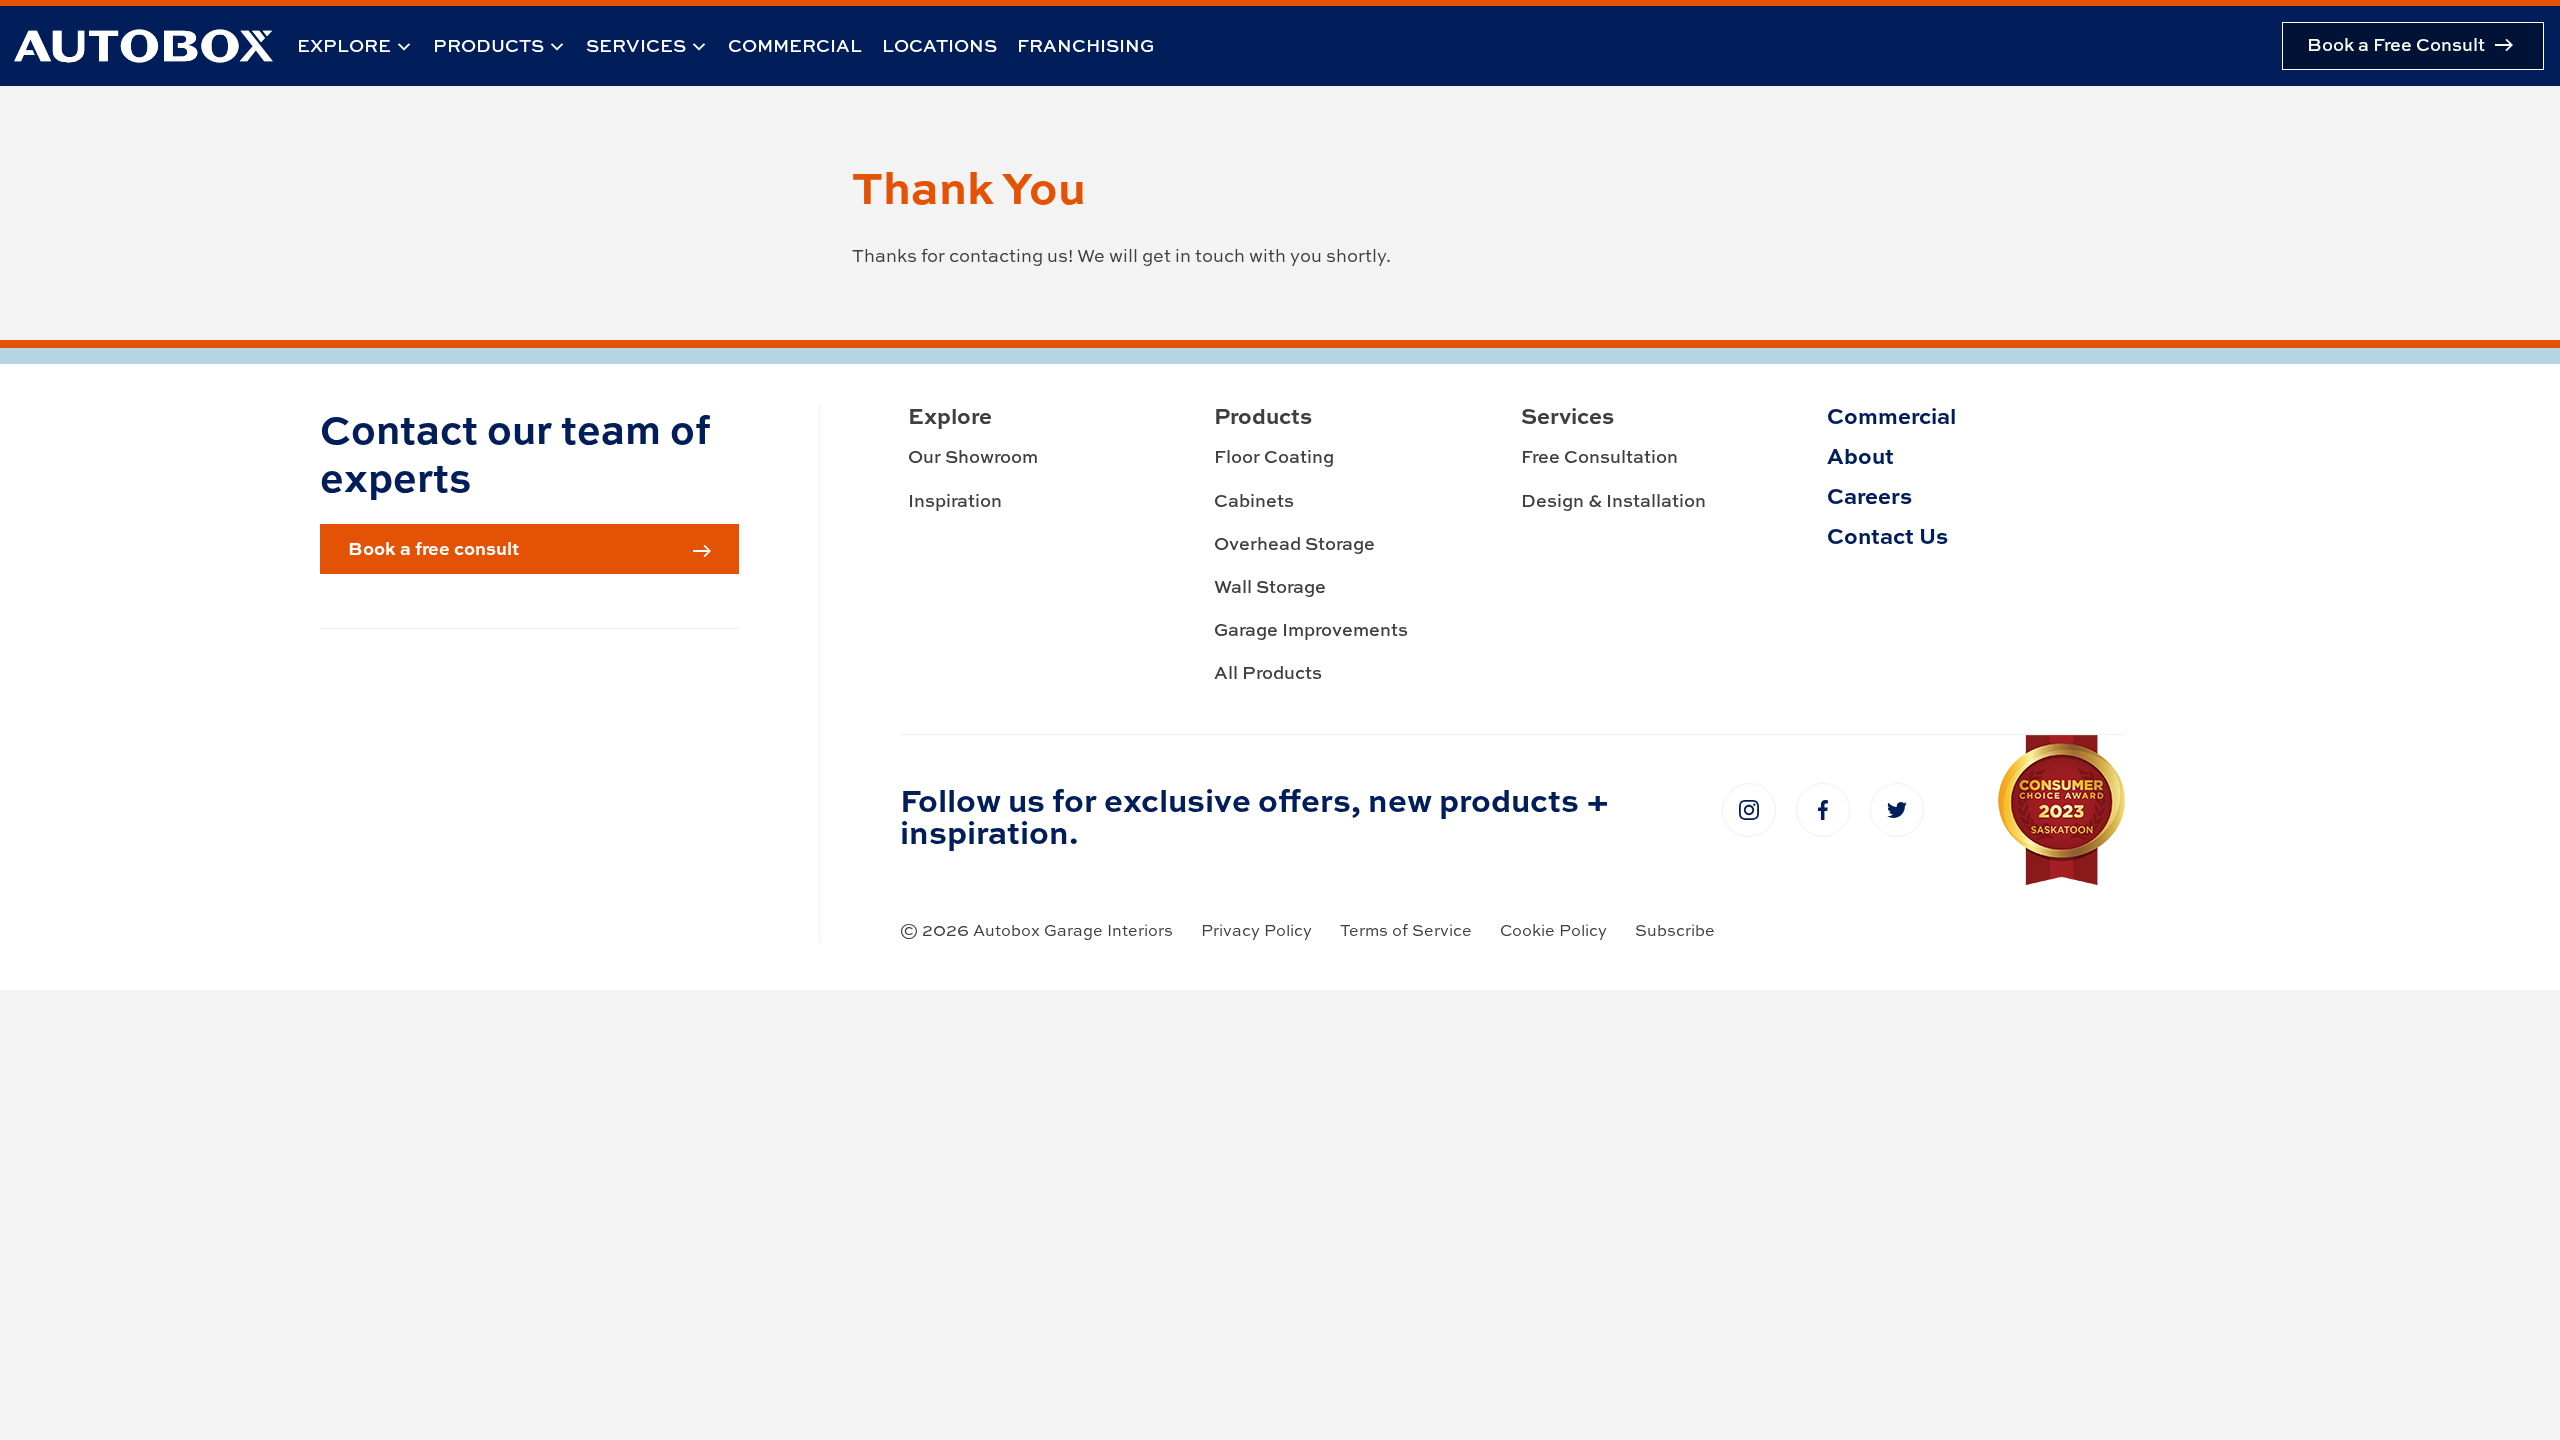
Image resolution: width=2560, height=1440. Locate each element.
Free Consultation (1599, 456)
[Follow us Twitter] (1897, 810)
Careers (1869, 495)
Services (636, 45)
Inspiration (955, 500)
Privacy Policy (1256, 930)
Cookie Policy (1553, 930)
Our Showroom (973, 456)
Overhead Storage (1294, 543)
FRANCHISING (1085, 45)
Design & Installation (1613, 500)
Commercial (795, 45)
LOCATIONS (939, 45)
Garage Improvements (1311, 629)
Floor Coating (1274, 456)
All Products (1268, 672)
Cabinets (1254, 500)
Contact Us (1887, 535)
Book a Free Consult (2396, 44)
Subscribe (1675, 930)
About (1860, 455)
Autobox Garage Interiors (1073, 930)
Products (488, 45)
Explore (344, 45)
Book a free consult (433, 548)
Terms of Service (1406, 930)
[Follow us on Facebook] (1823, 810)
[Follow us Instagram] (1749, 810)
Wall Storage (1270, 586)
